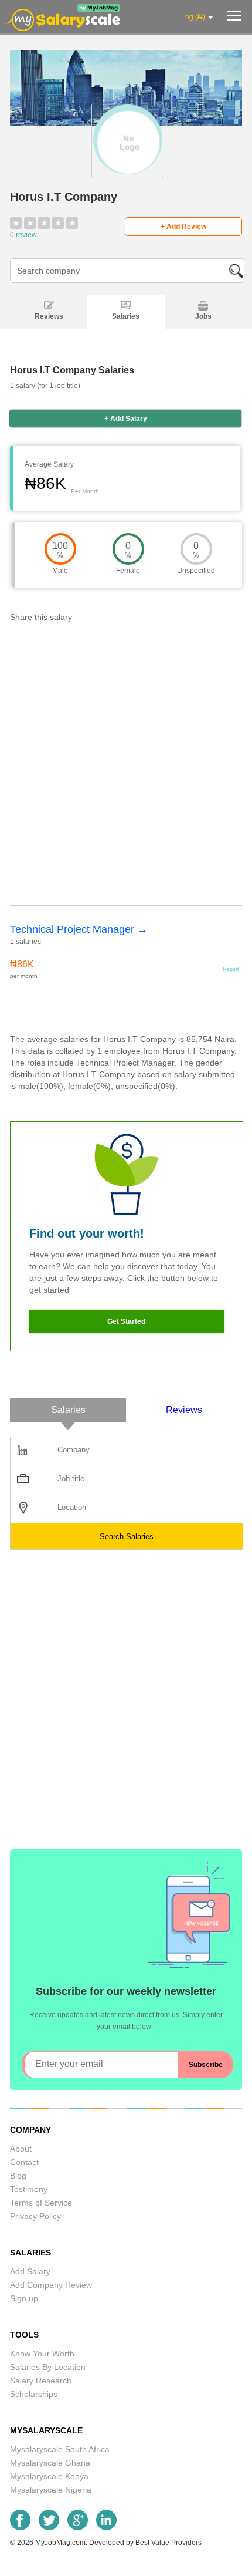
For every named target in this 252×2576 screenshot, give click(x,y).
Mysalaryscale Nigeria (51, 2490)
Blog (18, 2176)
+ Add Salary (126, 419)
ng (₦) (195, 17)
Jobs (203, 316)
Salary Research (41, 2381)
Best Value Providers (168, 2543)
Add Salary (30, 2271)
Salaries (126, 316)
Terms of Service (41, 2203)
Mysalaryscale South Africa (60, 2449)
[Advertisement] (126, 767)
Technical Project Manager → (79, 929)
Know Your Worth (42, 2354)
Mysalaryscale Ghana (50, 2463)
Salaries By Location (48, 2367)
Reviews (49, 316)
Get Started (126, 1321)
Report (231, 969)
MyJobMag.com (60, 2543)
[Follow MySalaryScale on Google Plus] (78, 2527)
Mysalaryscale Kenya (49, 2476)
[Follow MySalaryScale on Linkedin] (106, 2527)
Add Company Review (51, 2285)
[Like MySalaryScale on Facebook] (20, 2527)
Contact (24, 2162)
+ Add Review (183, 227)
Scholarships (34, 2394)
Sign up (24, 2298)
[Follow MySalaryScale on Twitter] (49, 2527)
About (21, 2149)
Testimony (29, 2189)
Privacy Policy (35, 2216)
